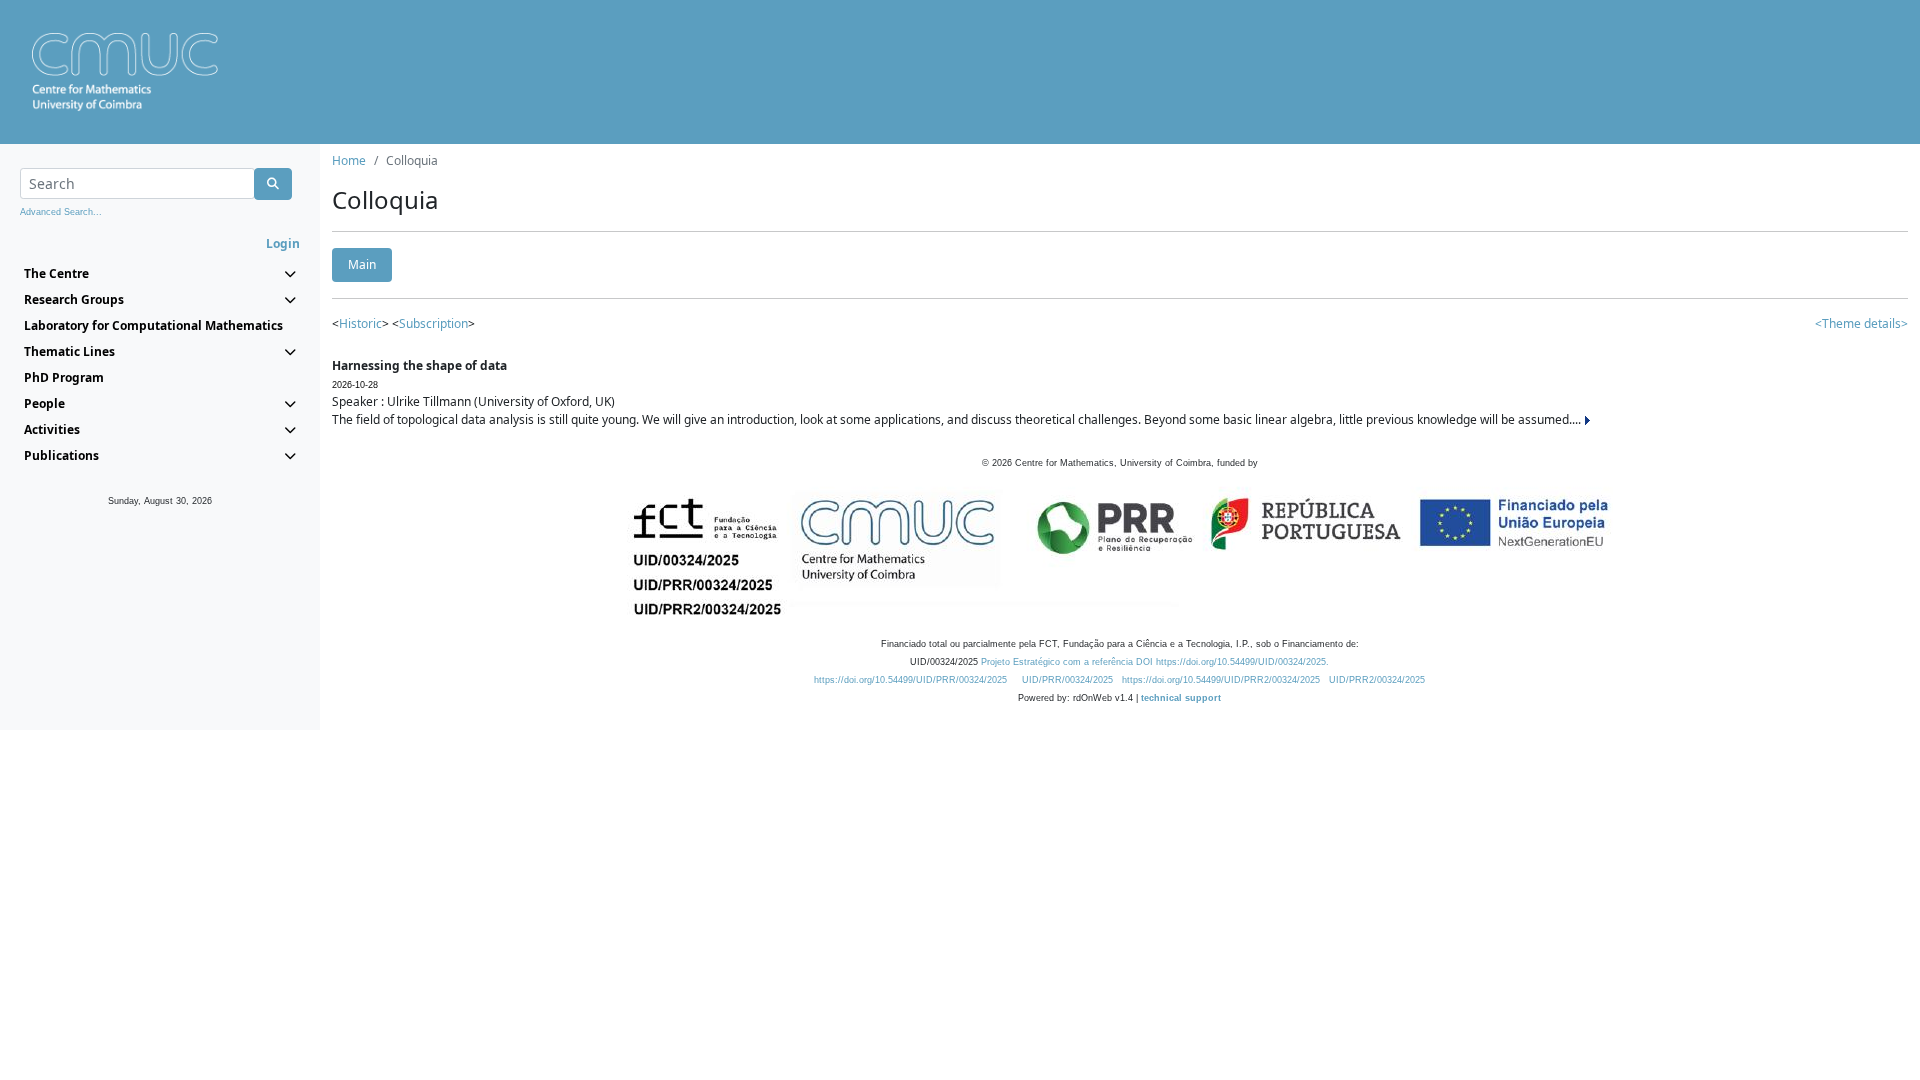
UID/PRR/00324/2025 (1067, 680)
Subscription (433, 323)
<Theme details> (1861, 323)
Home (349, 160)
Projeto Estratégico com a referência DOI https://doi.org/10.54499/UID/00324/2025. (1155, 662)
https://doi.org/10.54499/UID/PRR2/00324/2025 (1221, 680)
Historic (360, 323)
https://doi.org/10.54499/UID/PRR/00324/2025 (910, 680)
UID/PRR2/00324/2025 (1377, 680)
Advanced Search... (61, 212)
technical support (1181, 698)
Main (362, 264)
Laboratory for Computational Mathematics (153, 325)
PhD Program (64, 377)
